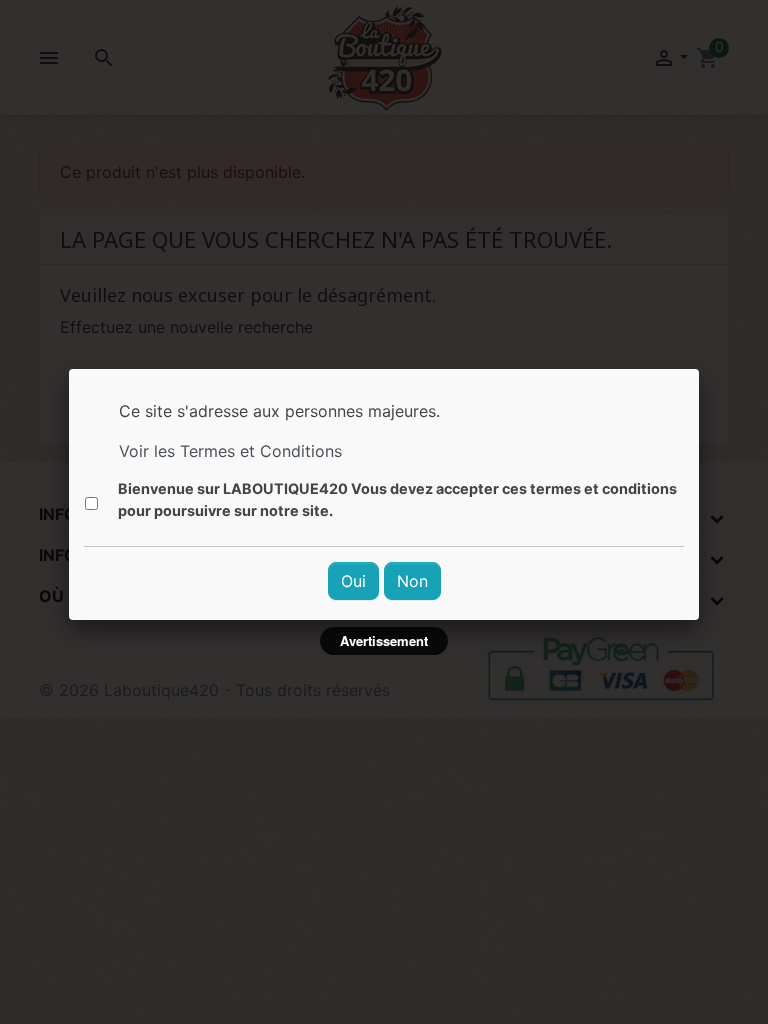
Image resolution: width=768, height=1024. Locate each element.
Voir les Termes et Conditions (230, 451)
